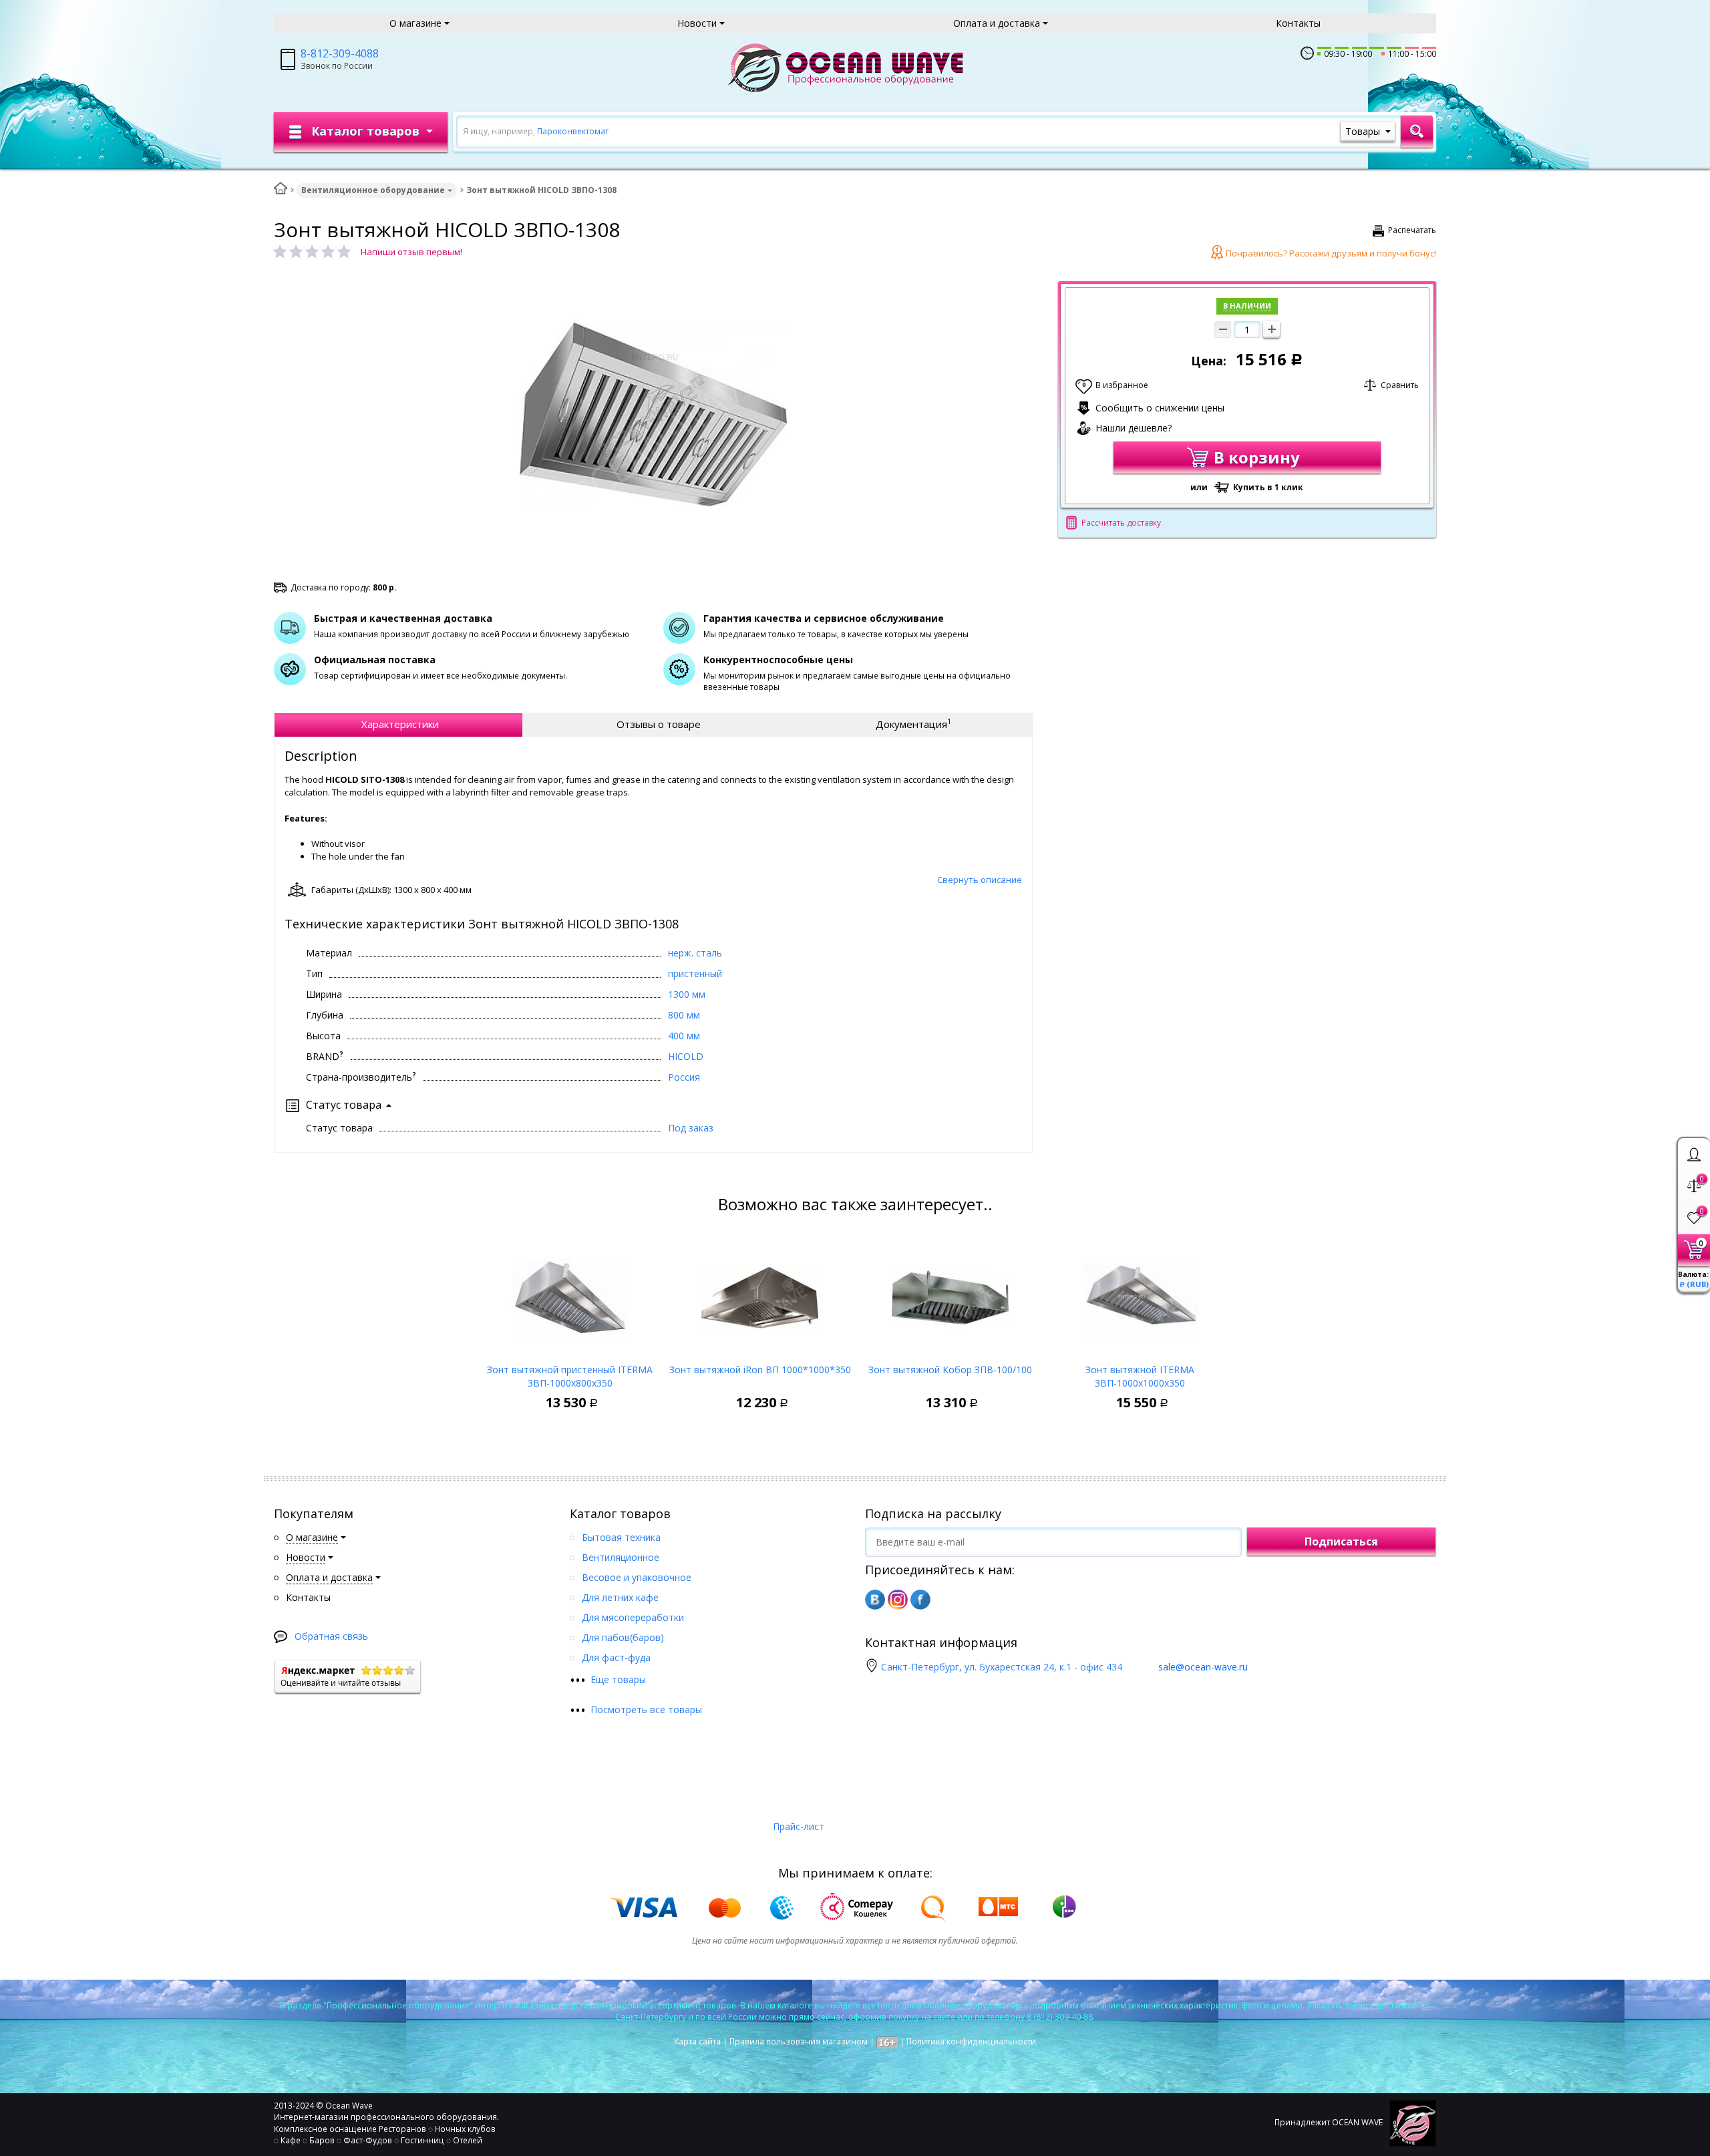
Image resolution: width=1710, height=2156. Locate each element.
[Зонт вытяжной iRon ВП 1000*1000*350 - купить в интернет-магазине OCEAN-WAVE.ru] (760, 1293)
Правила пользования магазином (799, 2041)
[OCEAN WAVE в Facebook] (920, 1600)
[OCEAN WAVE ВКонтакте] (875, 1600)
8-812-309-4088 (340, 53)
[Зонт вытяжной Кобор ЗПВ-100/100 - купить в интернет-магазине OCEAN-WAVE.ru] (950, 1293)
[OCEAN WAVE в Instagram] (898, 1600)
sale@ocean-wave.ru (1203, 1667)
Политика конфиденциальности (971, 2041)
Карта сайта (697, 2041)
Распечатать (1412, 230)
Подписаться (1341, 1542)
